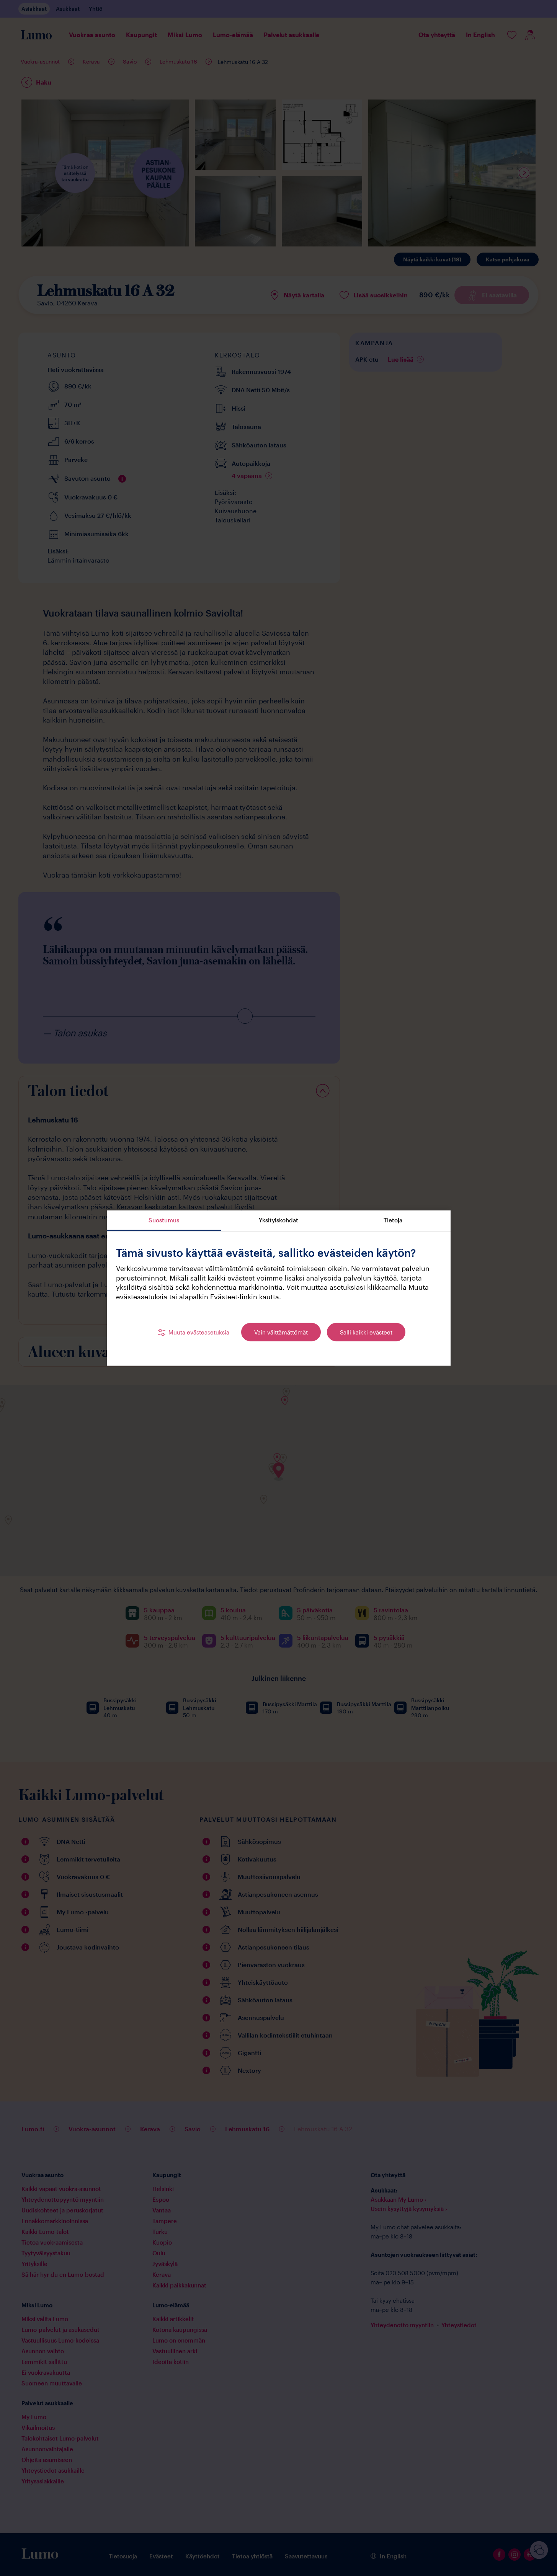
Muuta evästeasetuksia (199, 1332)
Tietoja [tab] (393, 1220)
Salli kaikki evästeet (366, 1332)
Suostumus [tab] (164, 1220)
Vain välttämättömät (281, 1332)
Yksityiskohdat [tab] (278, 1220)
